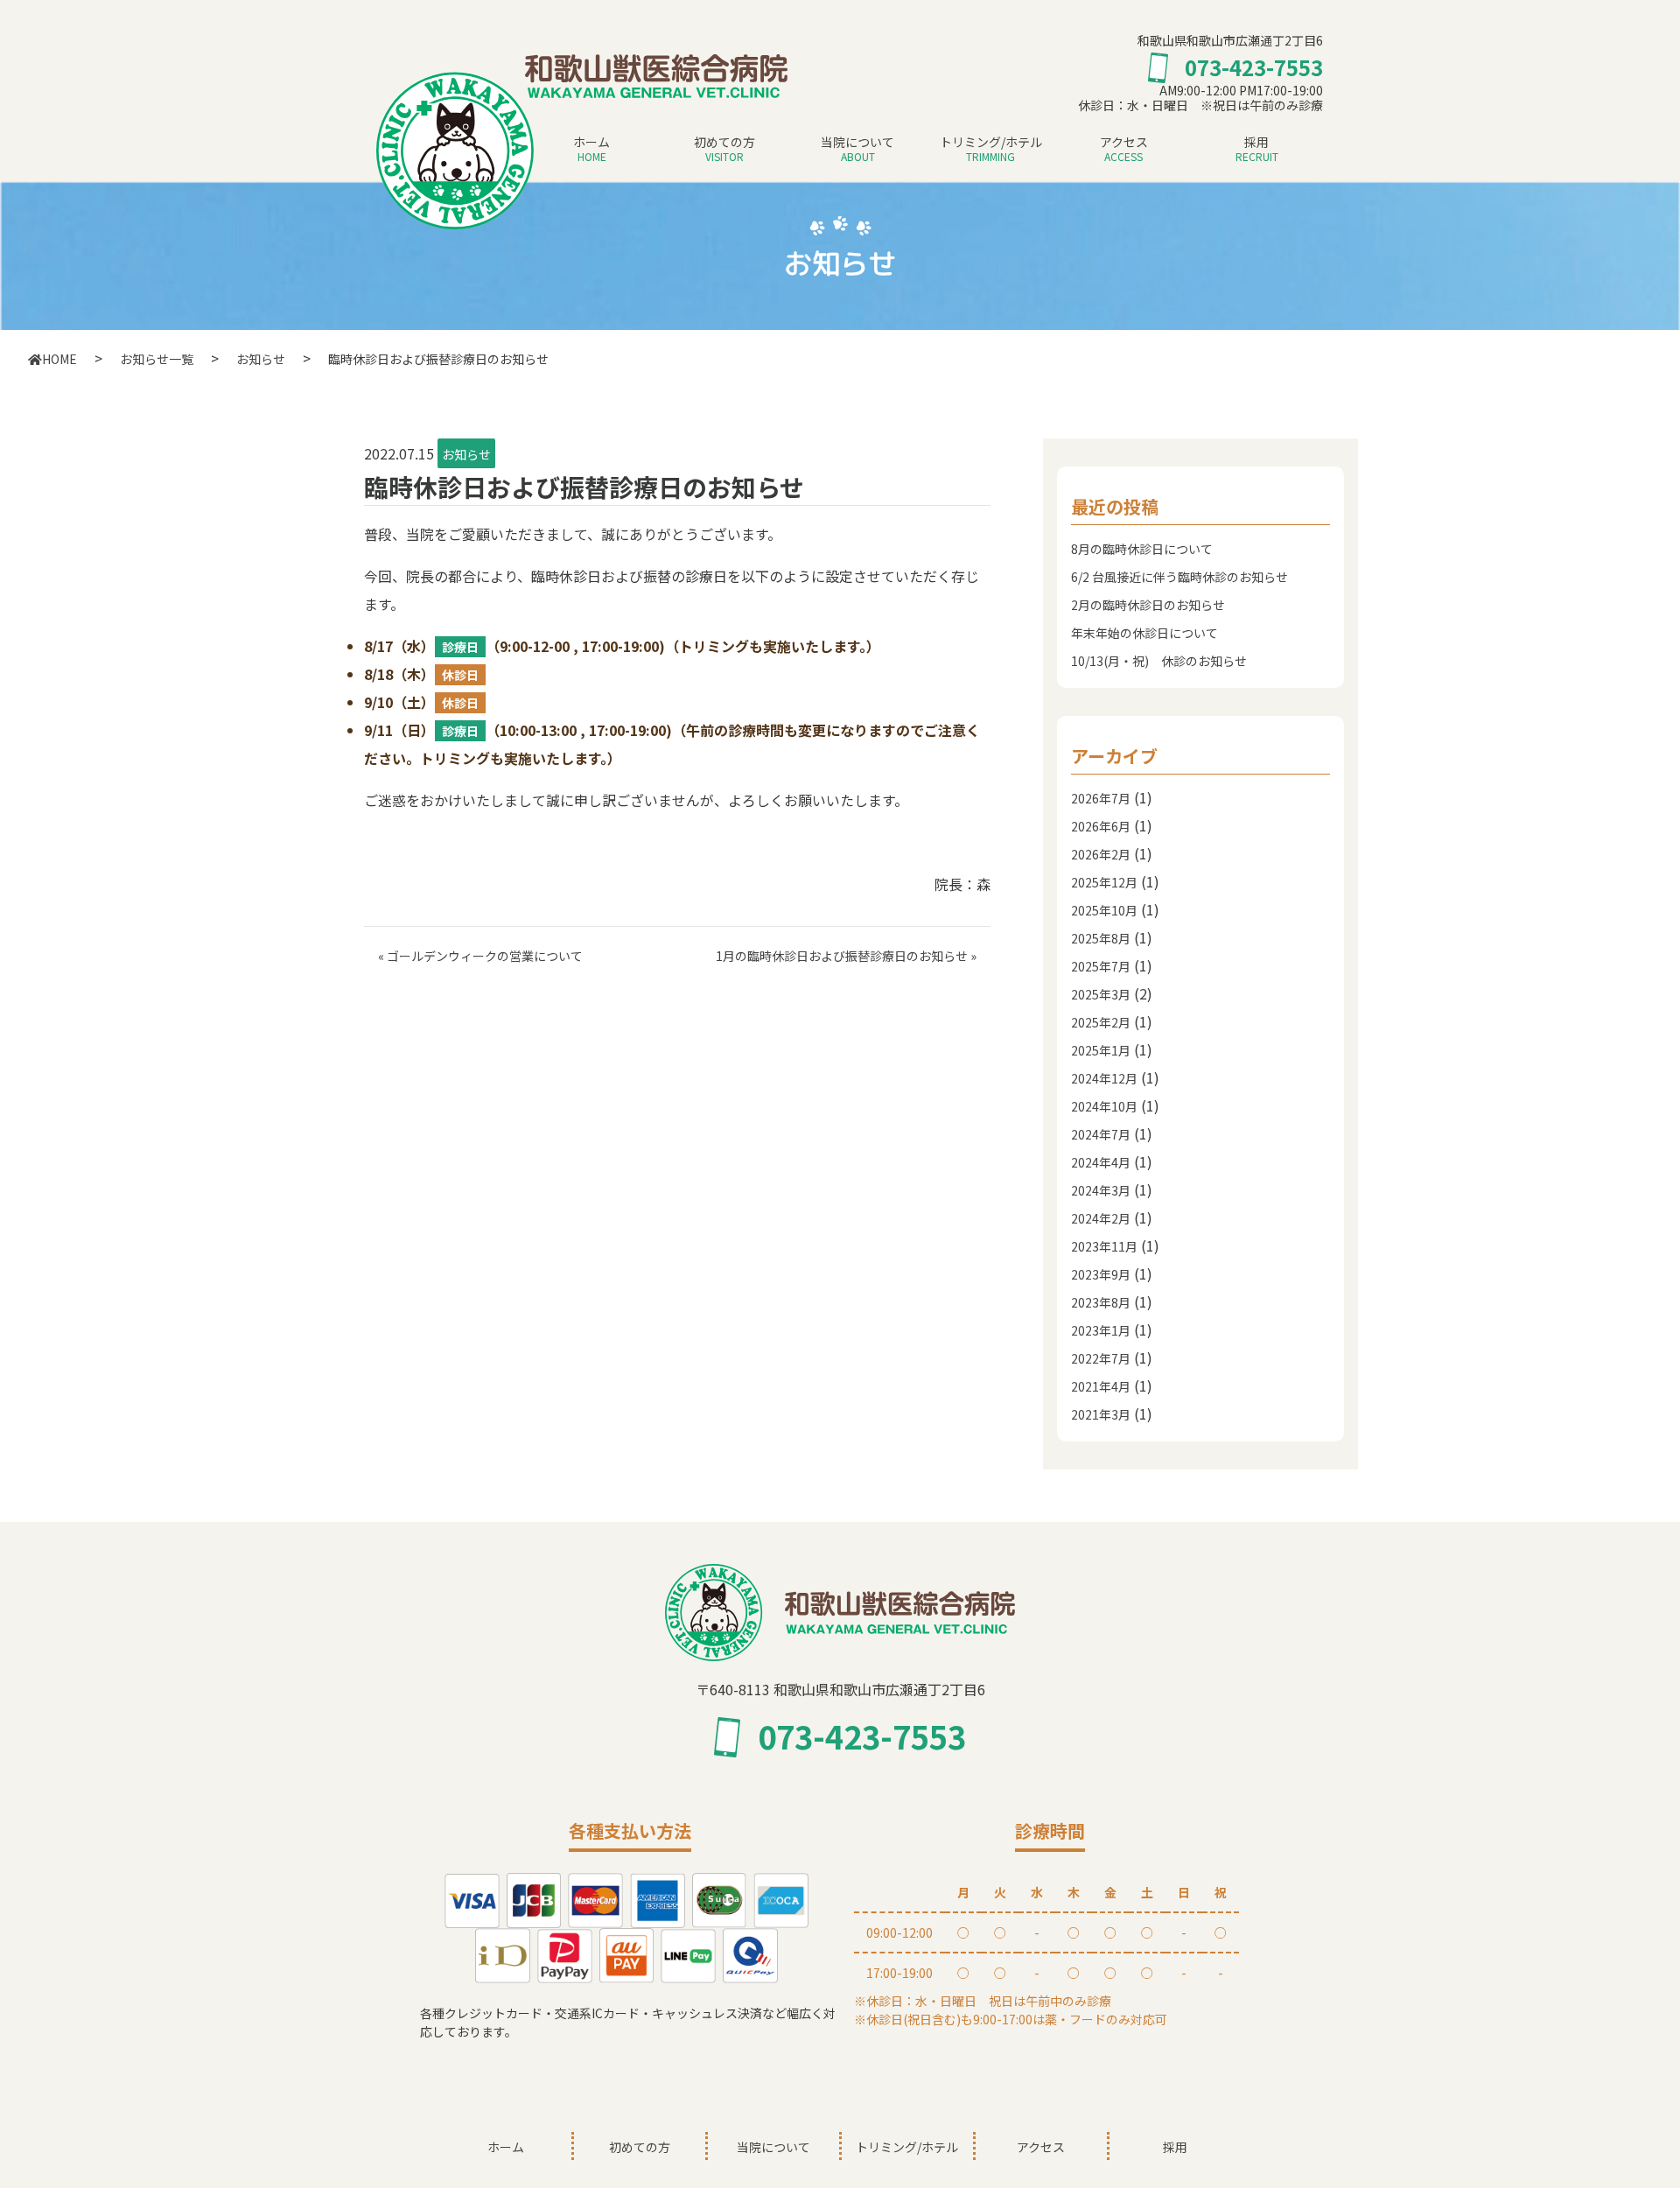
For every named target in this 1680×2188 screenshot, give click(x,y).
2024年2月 (1101, 1218)
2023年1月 (1101, 1330)
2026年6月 (1101, 826)
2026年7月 (1101, 798)
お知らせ (466, 454)
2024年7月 (1101, 1134)
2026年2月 (1101, 854)
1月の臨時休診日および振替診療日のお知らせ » (846, 956)
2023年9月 (1101, 1274)
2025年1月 (1101, 1050)
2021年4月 (1101, 1386)
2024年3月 (1101, 1190)
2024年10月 (1104, 1106)
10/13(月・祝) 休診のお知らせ (1159, 661)
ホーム (591, 148)
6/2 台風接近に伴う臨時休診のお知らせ (1179, 577)
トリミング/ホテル (991, 148)
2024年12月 (1104, 1078)
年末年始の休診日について (1144, 633)
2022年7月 (1101, 1358)
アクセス (1124, 148)
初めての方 (724, 148)
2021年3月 (1101, 1414)
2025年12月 (1104, 882)
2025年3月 (1101, 994)
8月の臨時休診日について (1142, 549)
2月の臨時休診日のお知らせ (1148, 605)
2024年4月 (1101, 1162)
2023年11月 (1104, 1246)
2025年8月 (1101, 938)
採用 (1257, 148)
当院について (857, 148)
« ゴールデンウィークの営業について (480, 956)
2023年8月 (1101, 1302)
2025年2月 (1101, 1022)
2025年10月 (1104, 910)
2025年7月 (1101, 966)
